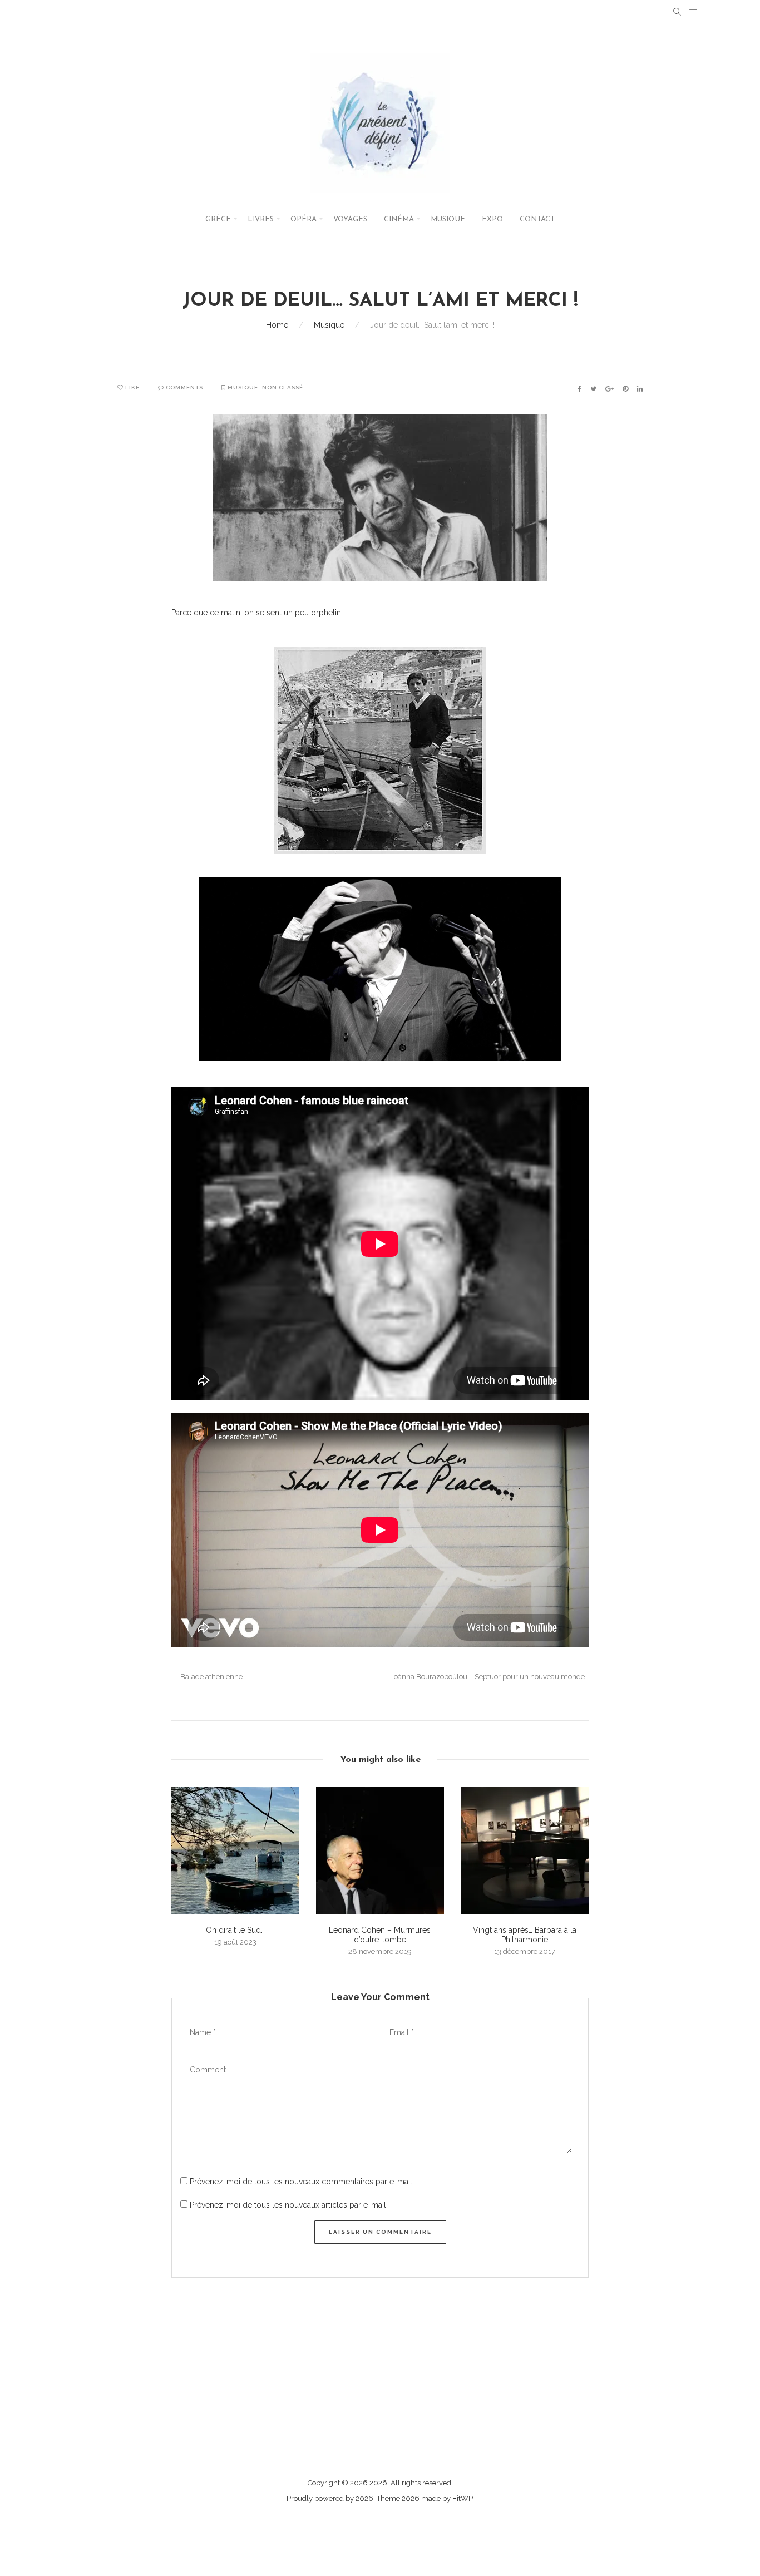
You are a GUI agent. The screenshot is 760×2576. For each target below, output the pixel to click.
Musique (448, 219)
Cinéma (399, 219)
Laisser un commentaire (380, 2232)
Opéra (303, 219)
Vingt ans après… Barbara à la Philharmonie (525, 1935)
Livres (261, 219)
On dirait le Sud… (235, 1930)
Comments (184, 388)
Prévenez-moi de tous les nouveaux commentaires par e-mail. (302, 2182)
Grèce (218, 219)
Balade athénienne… (213, 1677)
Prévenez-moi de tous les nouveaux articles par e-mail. (289, 2205)
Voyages (350, 219)
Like (132, 388)
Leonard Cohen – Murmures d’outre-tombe (380, 1935)
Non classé (283, 388)
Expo (492, 219)
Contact (537, 219)
